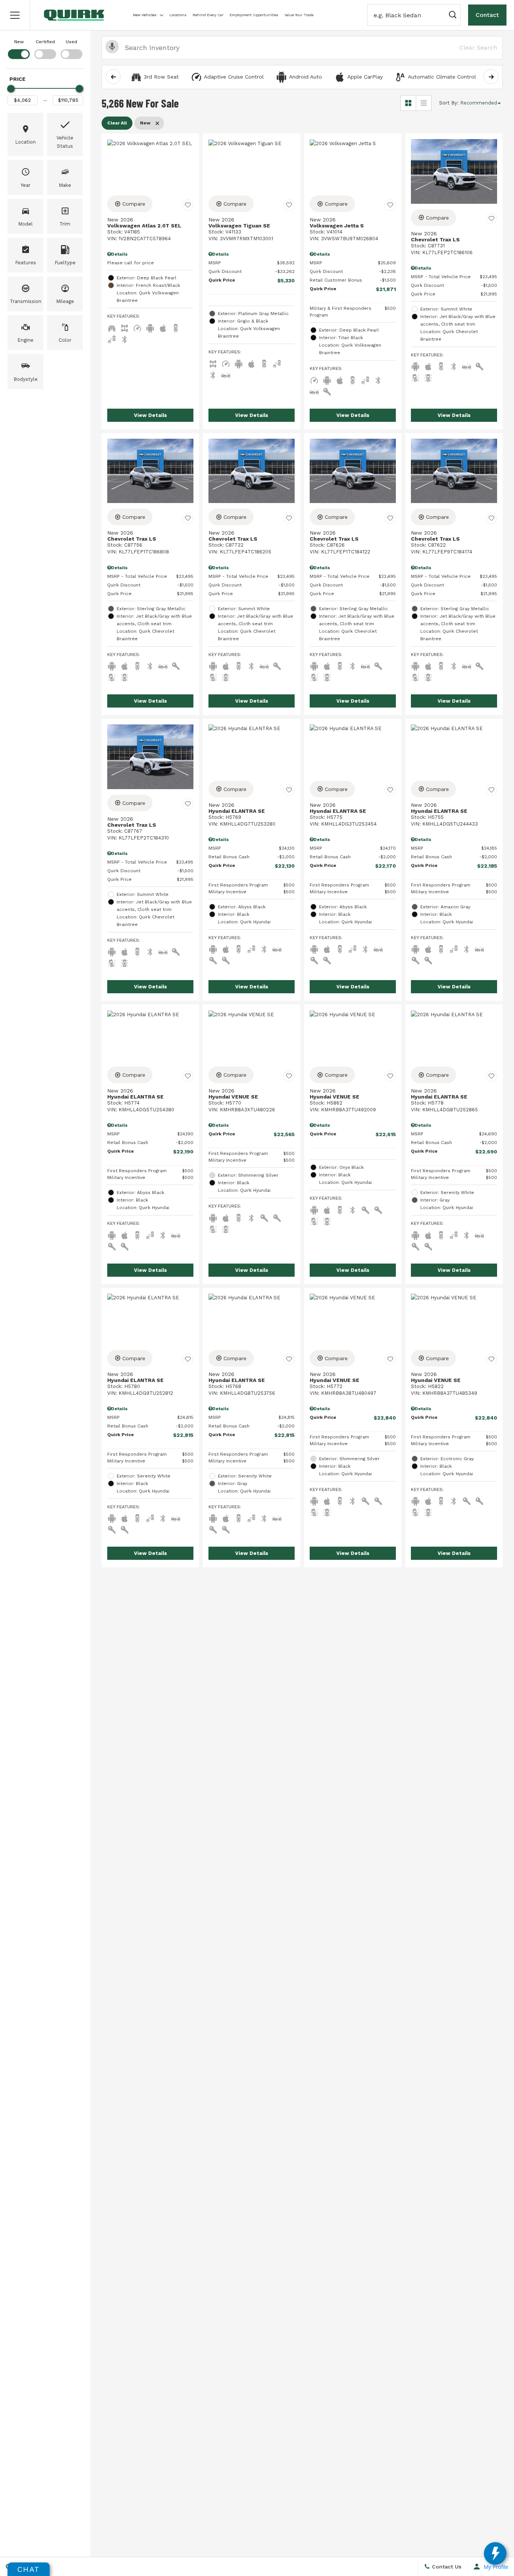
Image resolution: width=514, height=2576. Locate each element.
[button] (15, 15)
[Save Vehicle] (188, 205)
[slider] (11, 89)
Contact (487, 15)
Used (71, 42)
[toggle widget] (495, 2553)
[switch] (19, 48)
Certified (45, 42)
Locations (178, 15)
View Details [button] (151, 415)
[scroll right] (491, 77)
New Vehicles (145, 15)
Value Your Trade (299, 15)
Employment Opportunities (254, 15)
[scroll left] (113, 77)
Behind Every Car (208, 15)
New (19, 42)
